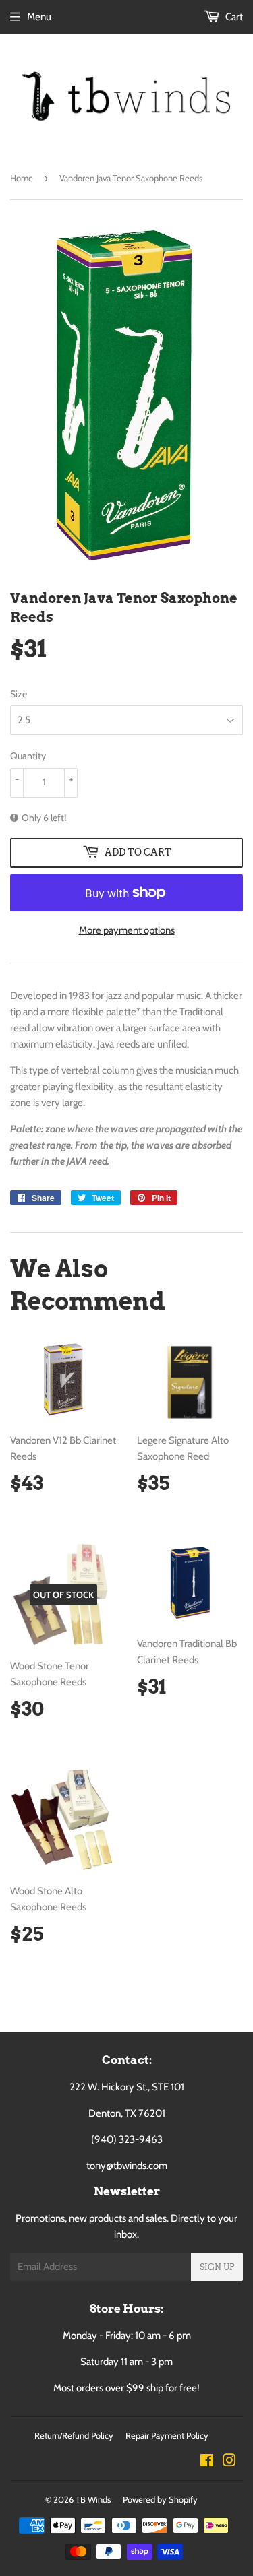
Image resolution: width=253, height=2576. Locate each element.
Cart (233, 17)
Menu (39, 17)
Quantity (28, 756)
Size (19, 694)
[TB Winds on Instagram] (229, 2462)
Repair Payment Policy (167, 2435)
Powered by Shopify (160, 2499)
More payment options (127, 930)
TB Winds (93, 2499)
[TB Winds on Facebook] (207, 2462)
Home (22, 178)
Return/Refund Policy (74, 2435)
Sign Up (217, 2267)
